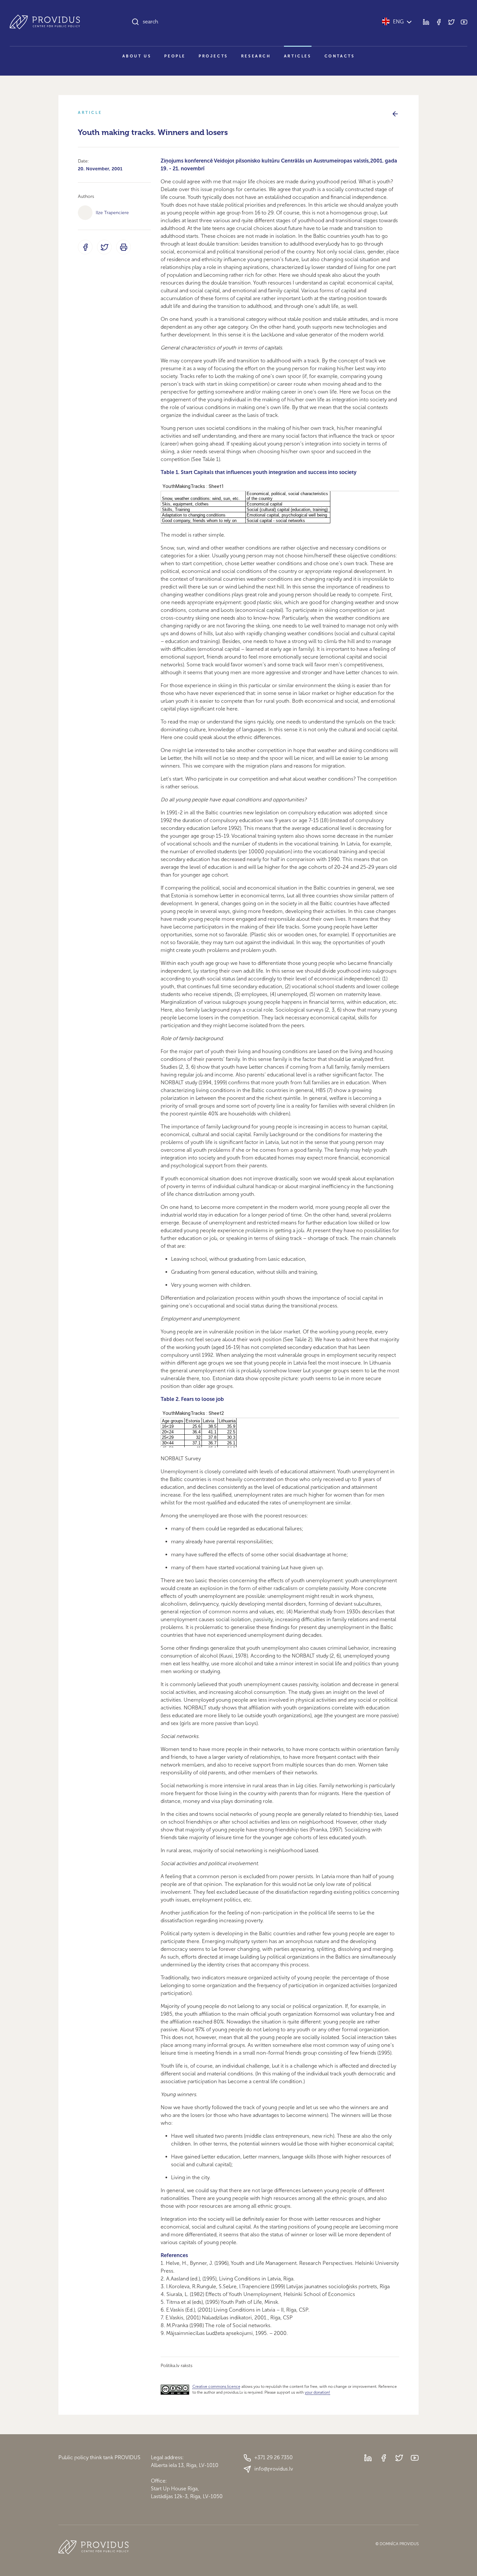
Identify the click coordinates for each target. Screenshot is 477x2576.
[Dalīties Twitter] (104, 247)
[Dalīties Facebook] (85, 247)
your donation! (317, 2392)
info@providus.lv (274, 2469)
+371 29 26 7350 (274, 2457)
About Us (137, 56)
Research (256, 56)
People (175, 56)
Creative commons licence (216, 2387)
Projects (213, 56)
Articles (298, 56)
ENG (398, 22)
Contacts (340, 56)
